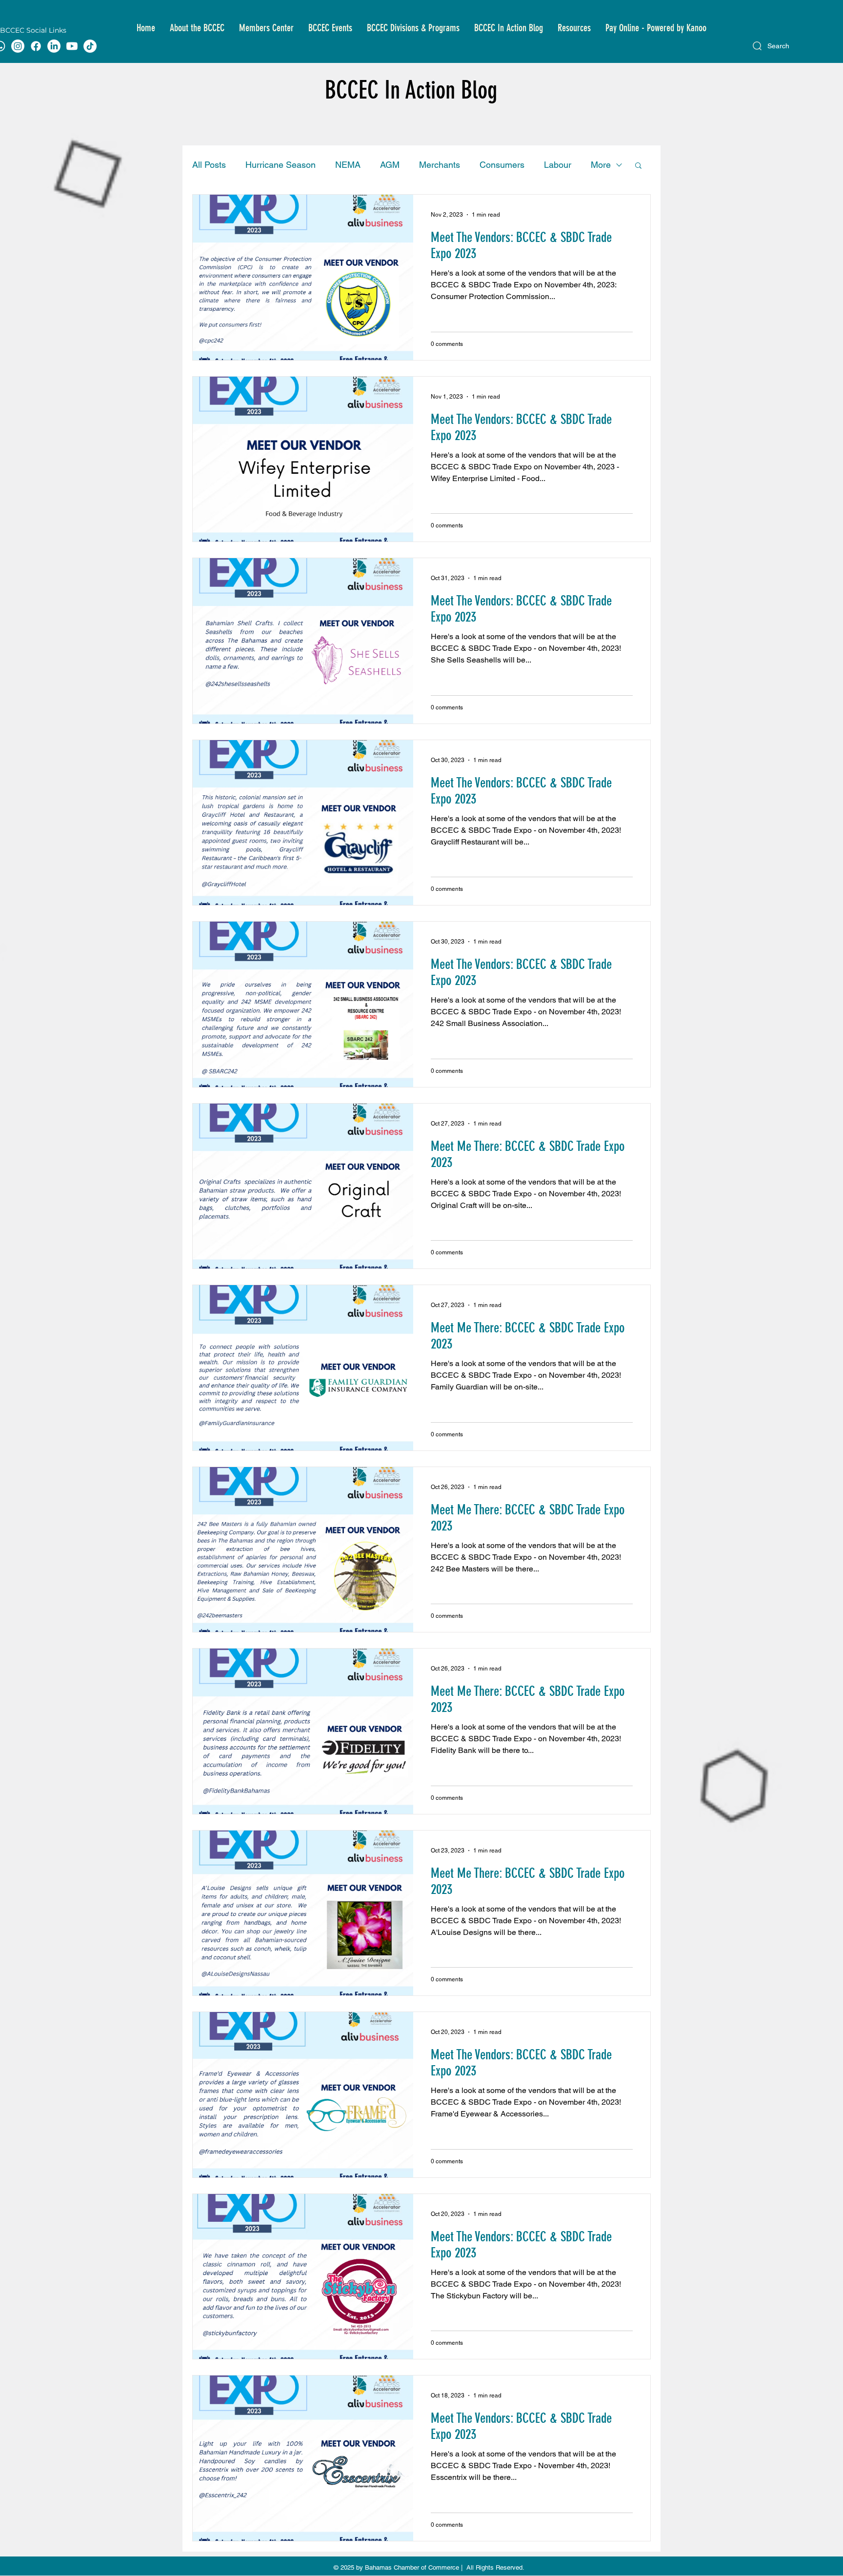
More (601, 165)
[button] (197, 28)
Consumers (502, 165)
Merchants (440, 165)
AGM (390, 165)
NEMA (348, 165)
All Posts (209, 165)
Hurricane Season (281, 165)
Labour (558, 165)
